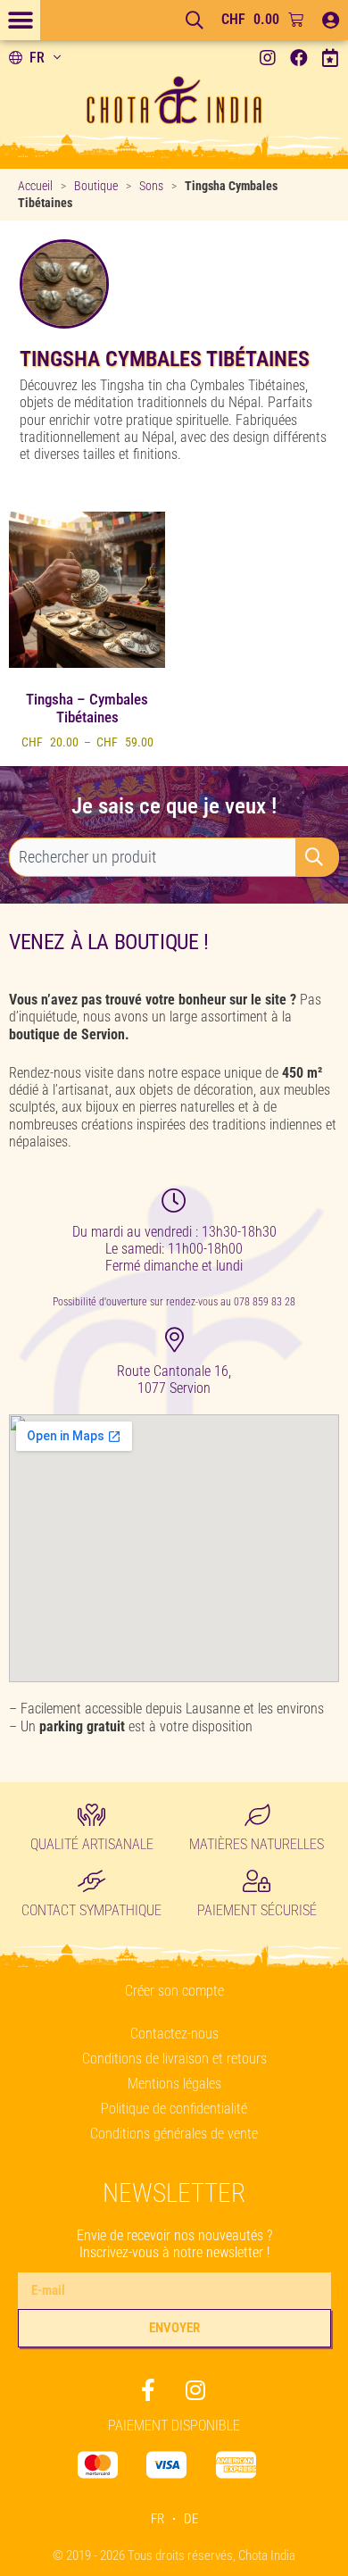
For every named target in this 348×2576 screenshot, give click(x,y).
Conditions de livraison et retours (174, 2059)
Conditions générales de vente (174, 2134)
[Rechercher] (318, 857)
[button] (20, 20)
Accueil (35, 186)
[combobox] (153, 857)
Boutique (96, 186)
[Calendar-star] (330, 58)
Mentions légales (174, 2084)
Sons (151, 186)
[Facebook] (299, 58)
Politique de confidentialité (174, 2109)
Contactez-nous (174, 2034)
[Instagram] (268, 58)
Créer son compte (174, 1991)
